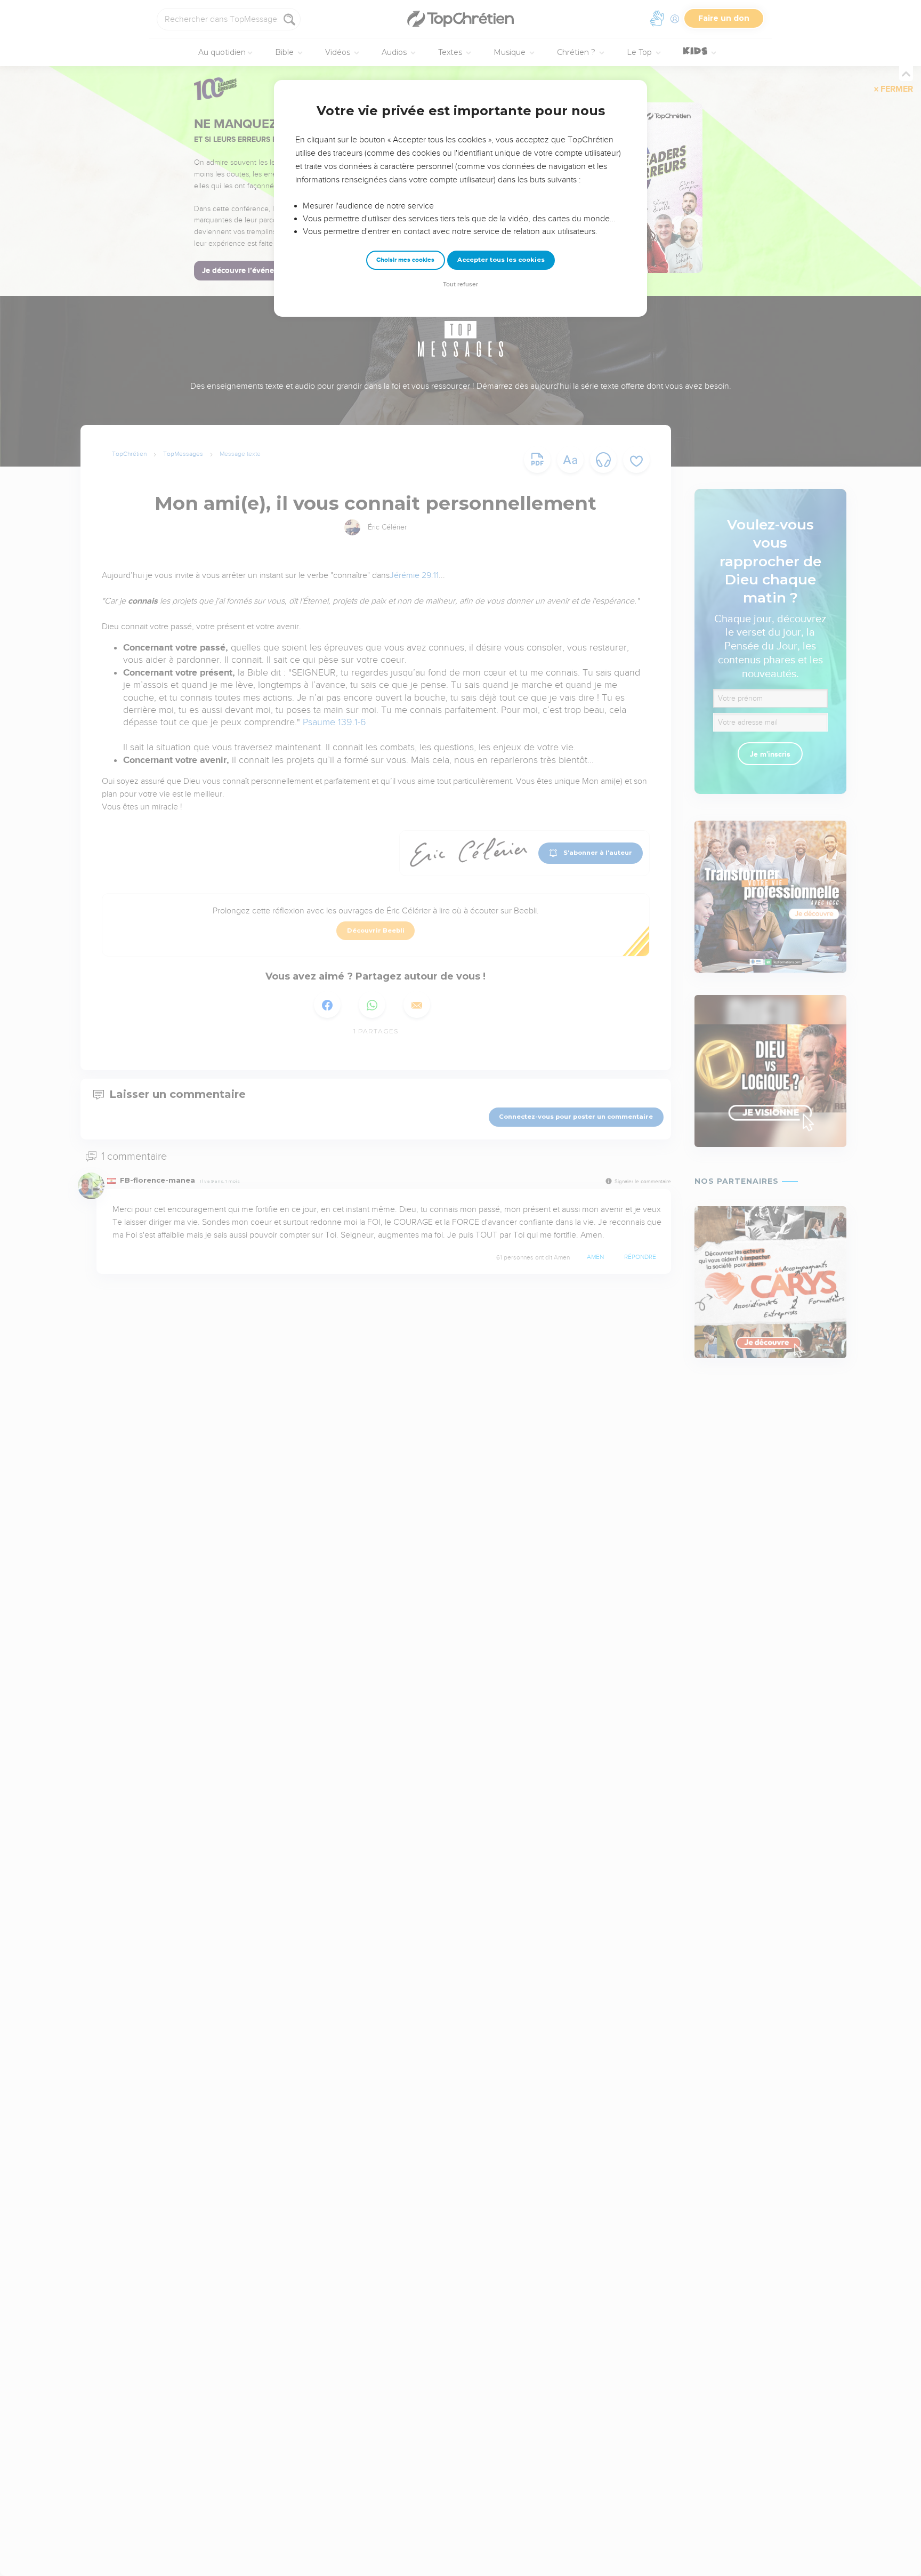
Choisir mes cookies (405, 260)
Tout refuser (461, 284)
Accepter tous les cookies (501, 260)
